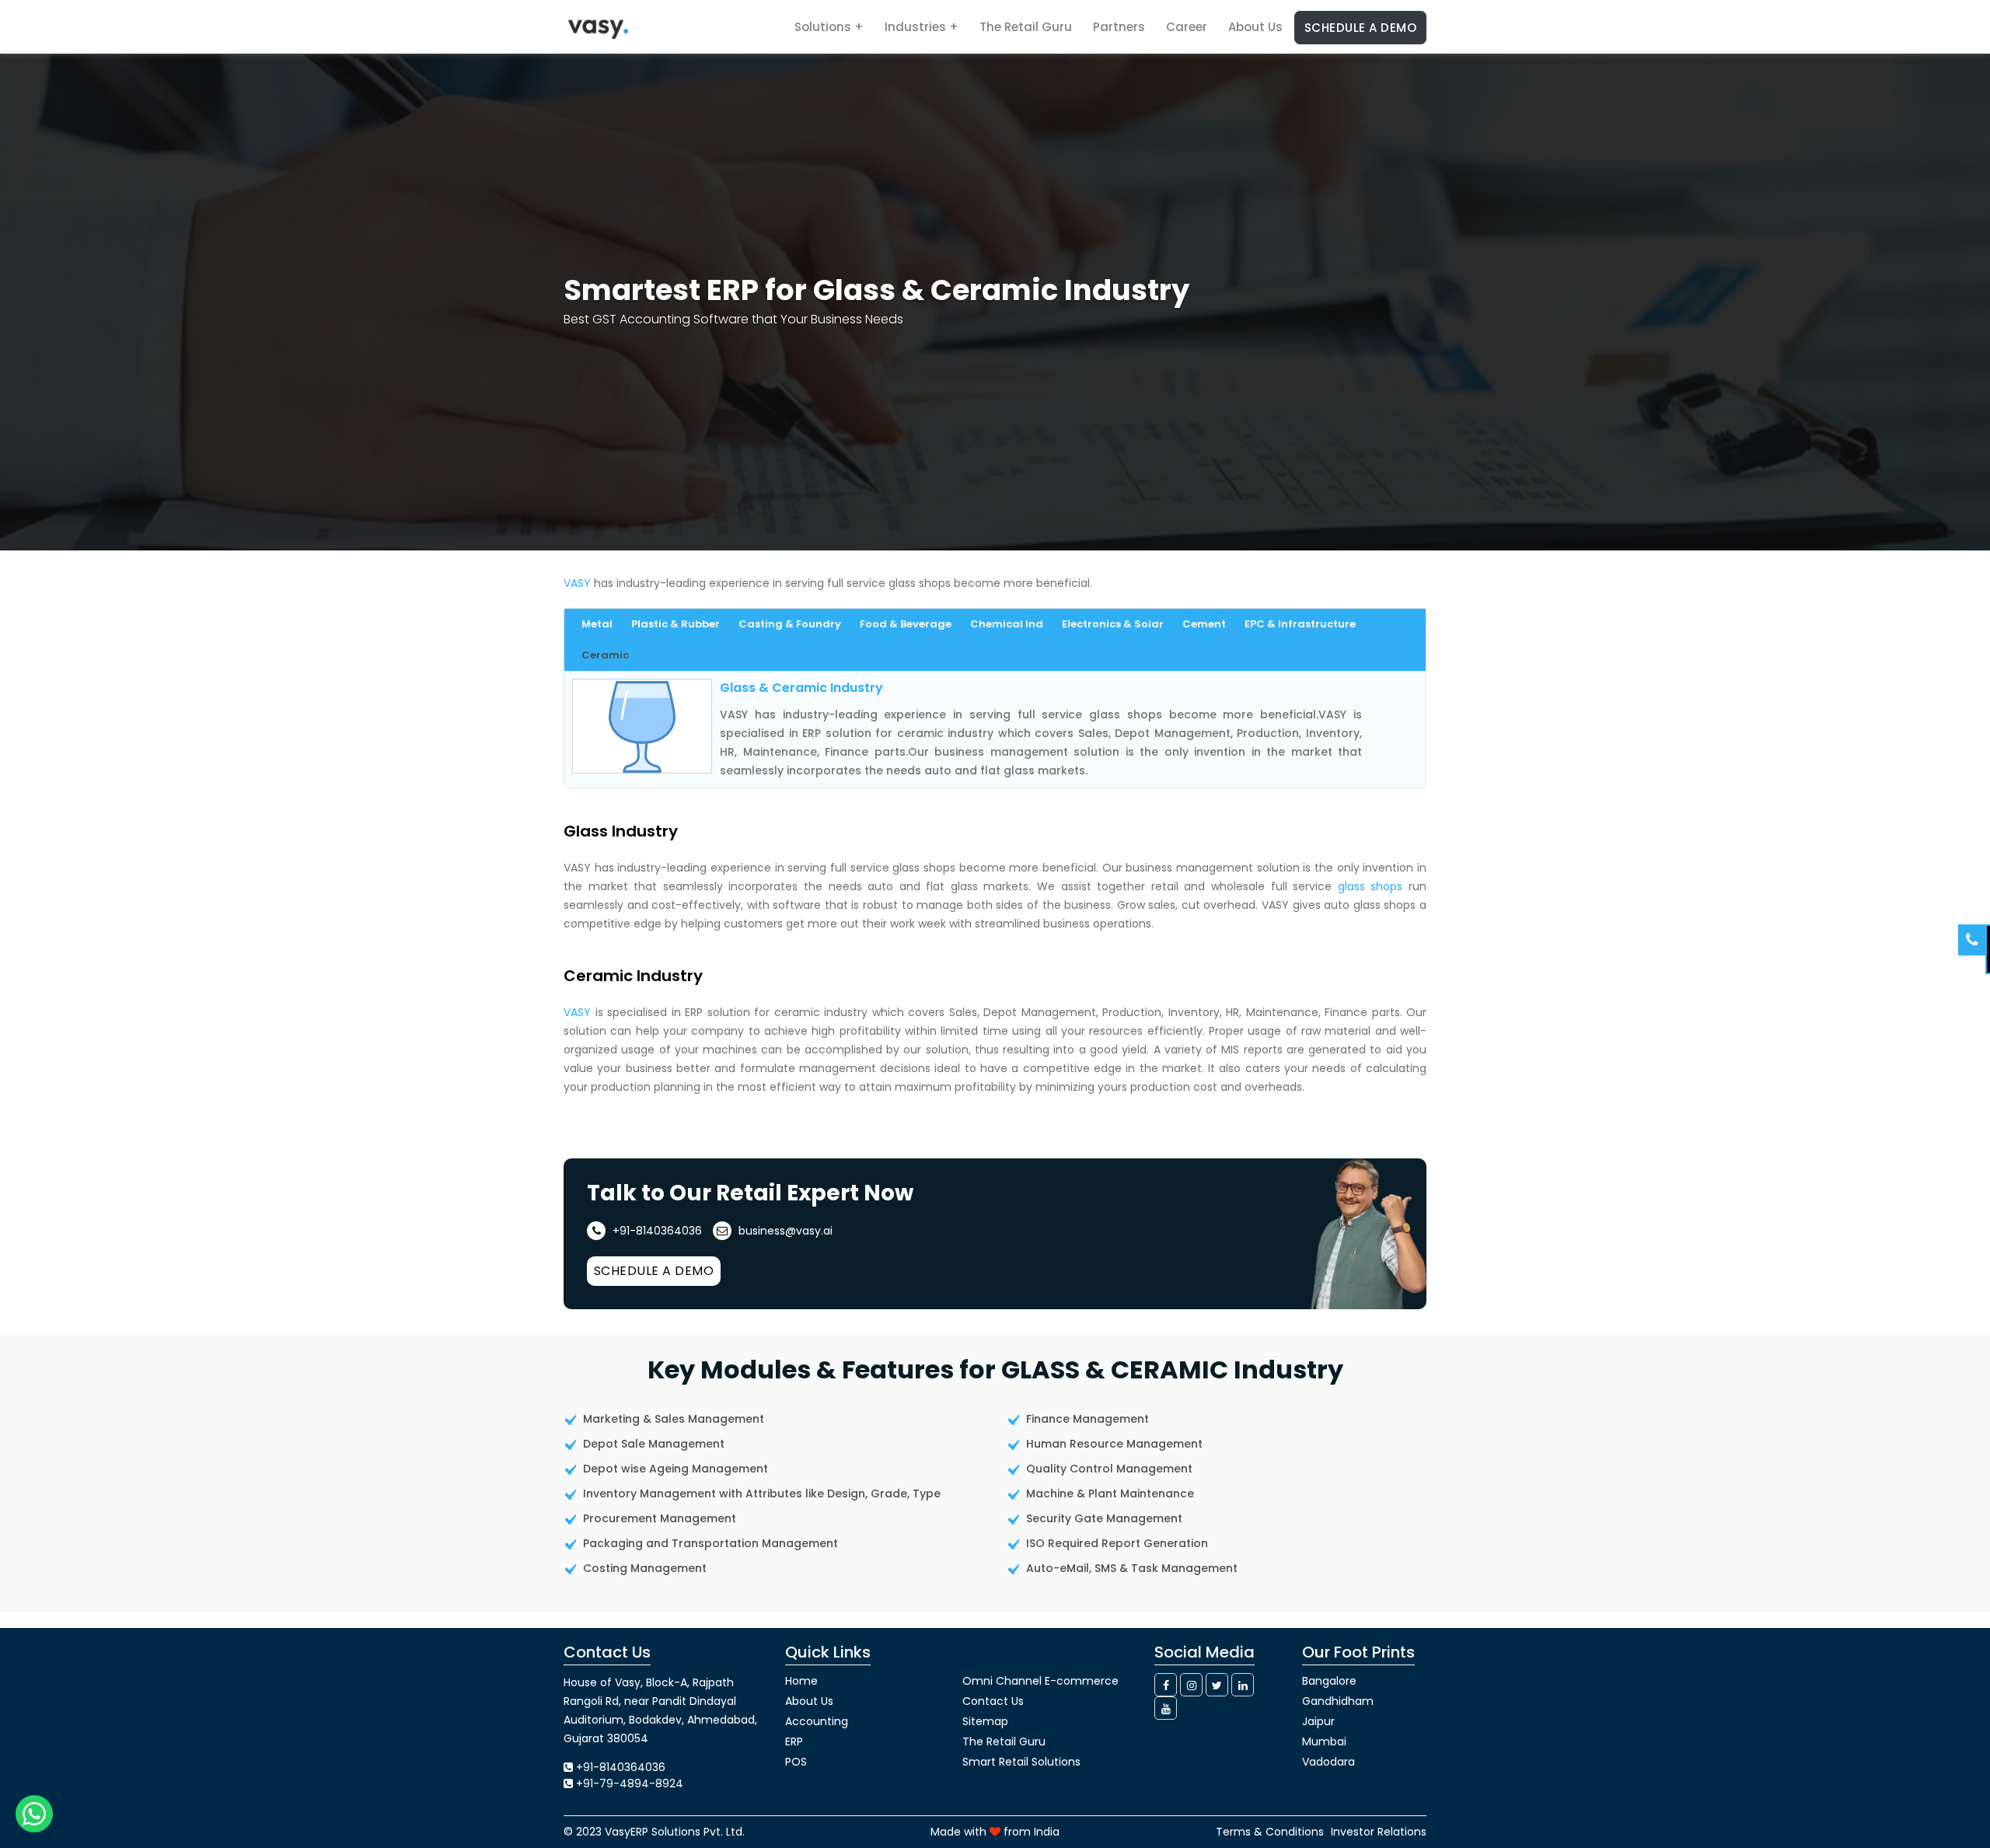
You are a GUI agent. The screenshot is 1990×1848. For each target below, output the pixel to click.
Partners (1119, 27)
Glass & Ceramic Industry (801, 688)
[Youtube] (1166, 1708)
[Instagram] (1191, 1685)
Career (1187, 27)
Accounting (817, 1721)
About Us (1255, 27)
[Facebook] (1166, 1685)
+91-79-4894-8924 (630, 1783)
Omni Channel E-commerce (1040, 1681)
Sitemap (985, 1721)
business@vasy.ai (784, 1231)
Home (801, 1681)
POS (796, 1762)
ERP (794, 1741)
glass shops (1370, 886)
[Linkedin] (1243, 1685)
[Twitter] (1217, 1685)
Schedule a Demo (1361, 28)
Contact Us (993, 1701)
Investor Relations (1379, 1832)
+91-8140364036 (656, 1231)
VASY (577, 583)
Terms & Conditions (1270, 1832)
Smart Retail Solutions (1021, 1762)
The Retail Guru (1026, 27)
